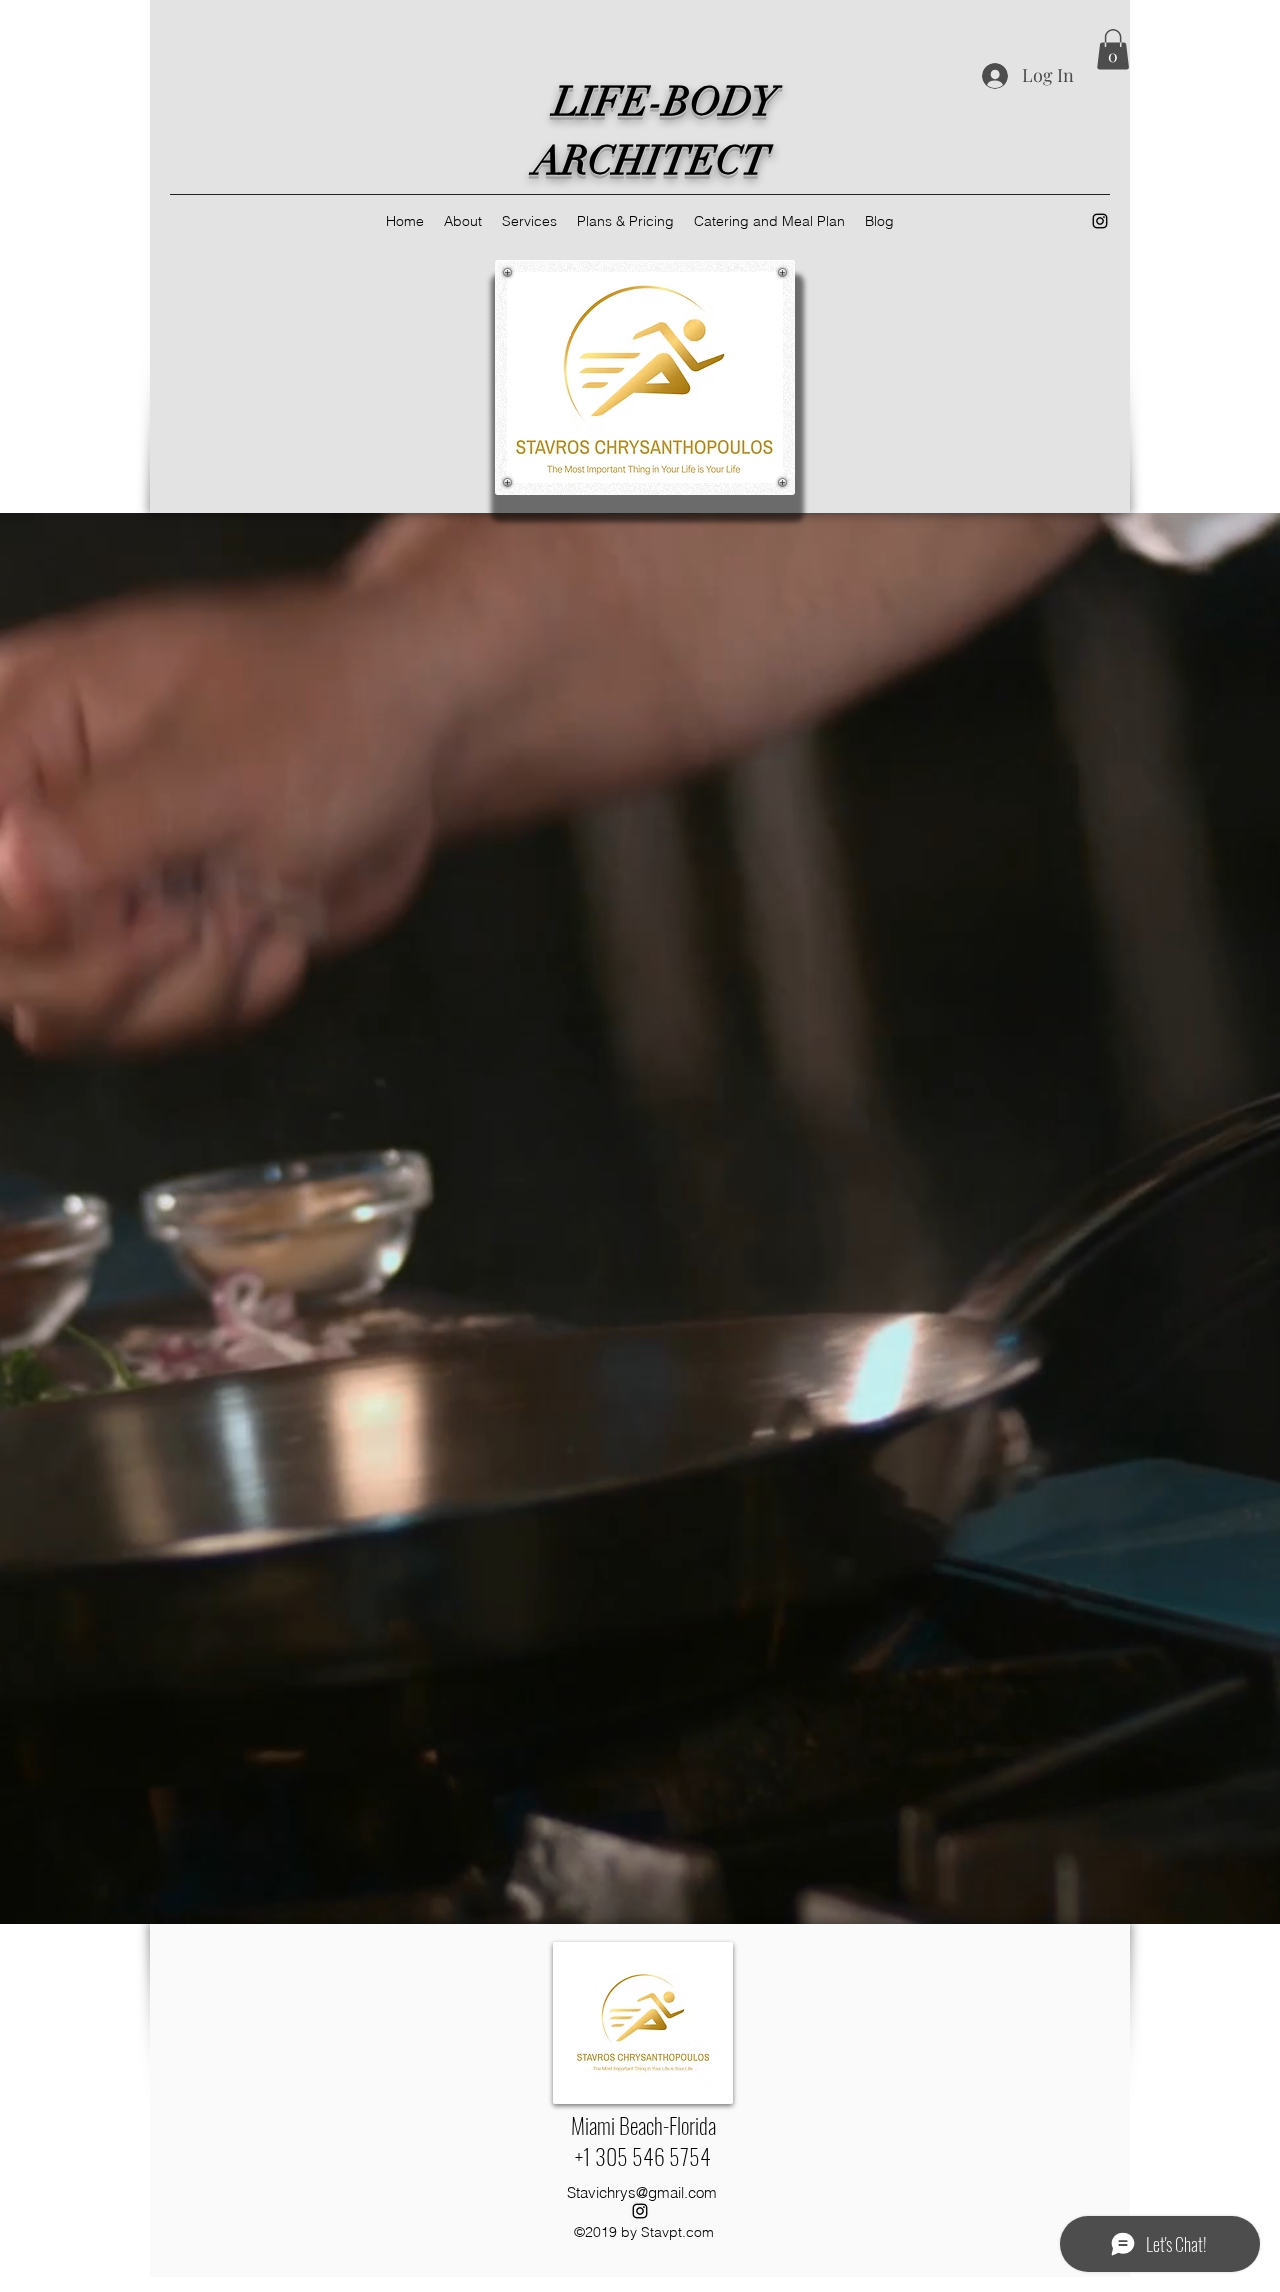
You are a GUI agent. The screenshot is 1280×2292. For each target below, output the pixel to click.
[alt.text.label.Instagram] (1100, 221)
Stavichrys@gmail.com (642, 2192)
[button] (1113, 49)
